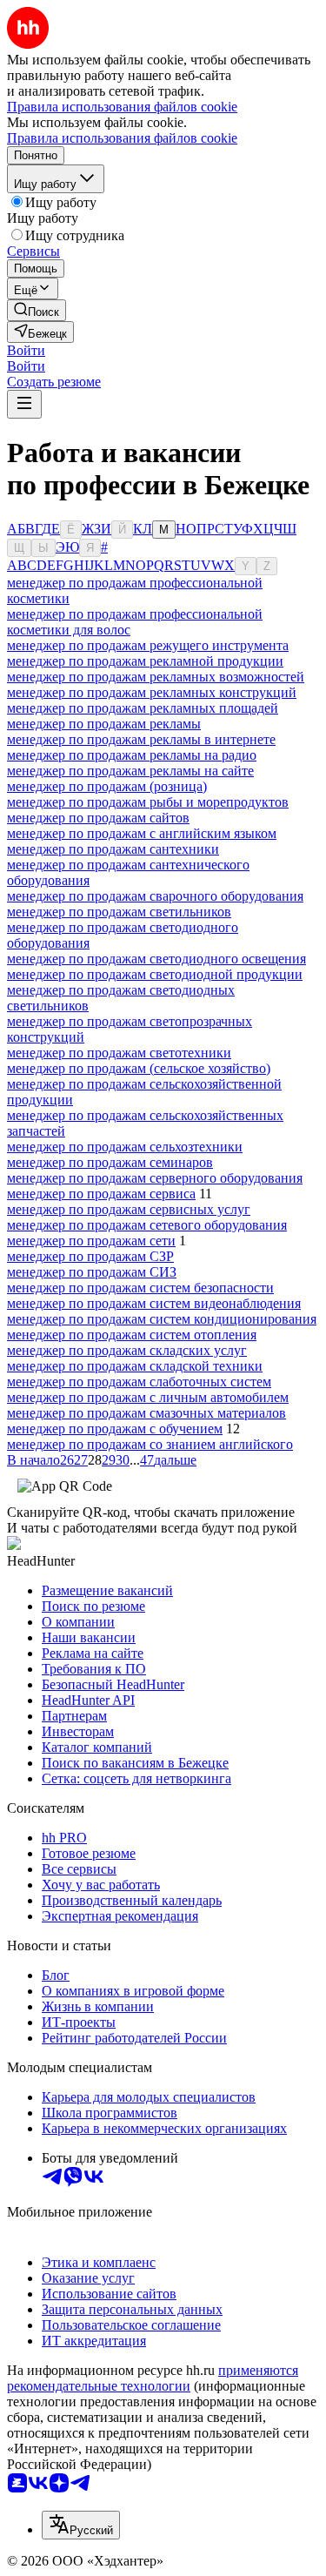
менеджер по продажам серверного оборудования (155, 1178)
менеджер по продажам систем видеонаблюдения (154, 1303)
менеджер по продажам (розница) (107, 786)
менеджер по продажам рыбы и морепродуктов (148, 802)
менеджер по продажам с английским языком (142, 833)
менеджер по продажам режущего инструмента (148, 645)
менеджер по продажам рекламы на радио (132, 755)
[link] (37, 310)
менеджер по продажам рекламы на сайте (130, 771)
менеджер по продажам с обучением (115, 1429)
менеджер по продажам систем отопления (132, 1335)
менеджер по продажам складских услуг (127, 1350)
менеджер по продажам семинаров (110, 1162)
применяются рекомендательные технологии (153, 2378)
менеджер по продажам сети (91, 1241)
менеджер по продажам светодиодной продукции (155, 974)
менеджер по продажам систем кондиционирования (162, 1319)
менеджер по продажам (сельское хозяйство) (139, 1068)
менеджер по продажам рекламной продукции (145, 661)
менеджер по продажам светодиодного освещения (156, 959)
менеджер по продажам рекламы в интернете (141, 739)
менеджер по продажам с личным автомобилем (148, 1397)
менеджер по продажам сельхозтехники (125, 1147)
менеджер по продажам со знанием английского (150, 1444)
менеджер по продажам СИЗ (92, 1272)
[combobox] (81, 2525)
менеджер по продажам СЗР (90, 1256)
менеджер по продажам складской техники (135, 1366)
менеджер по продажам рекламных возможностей (156, 677)
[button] (26, 350)
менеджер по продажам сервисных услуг (129, 1209)
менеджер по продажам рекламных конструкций (152, 692)
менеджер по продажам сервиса (101, 1194)
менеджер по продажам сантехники (113, 849)
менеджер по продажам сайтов (98, 818)
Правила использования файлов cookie (122, 138)
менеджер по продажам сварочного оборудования (155, 896)
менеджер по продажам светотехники (119, 1053)
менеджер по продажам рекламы (104, 724)
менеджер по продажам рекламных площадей (143, 708)
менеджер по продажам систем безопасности (140, 1288)
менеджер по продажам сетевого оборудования (147, 1225)
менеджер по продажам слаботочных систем (139, 1382)
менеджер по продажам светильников (119, 912)
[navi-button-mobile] (24, 404)
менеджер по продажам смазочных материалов (146, 1413)
